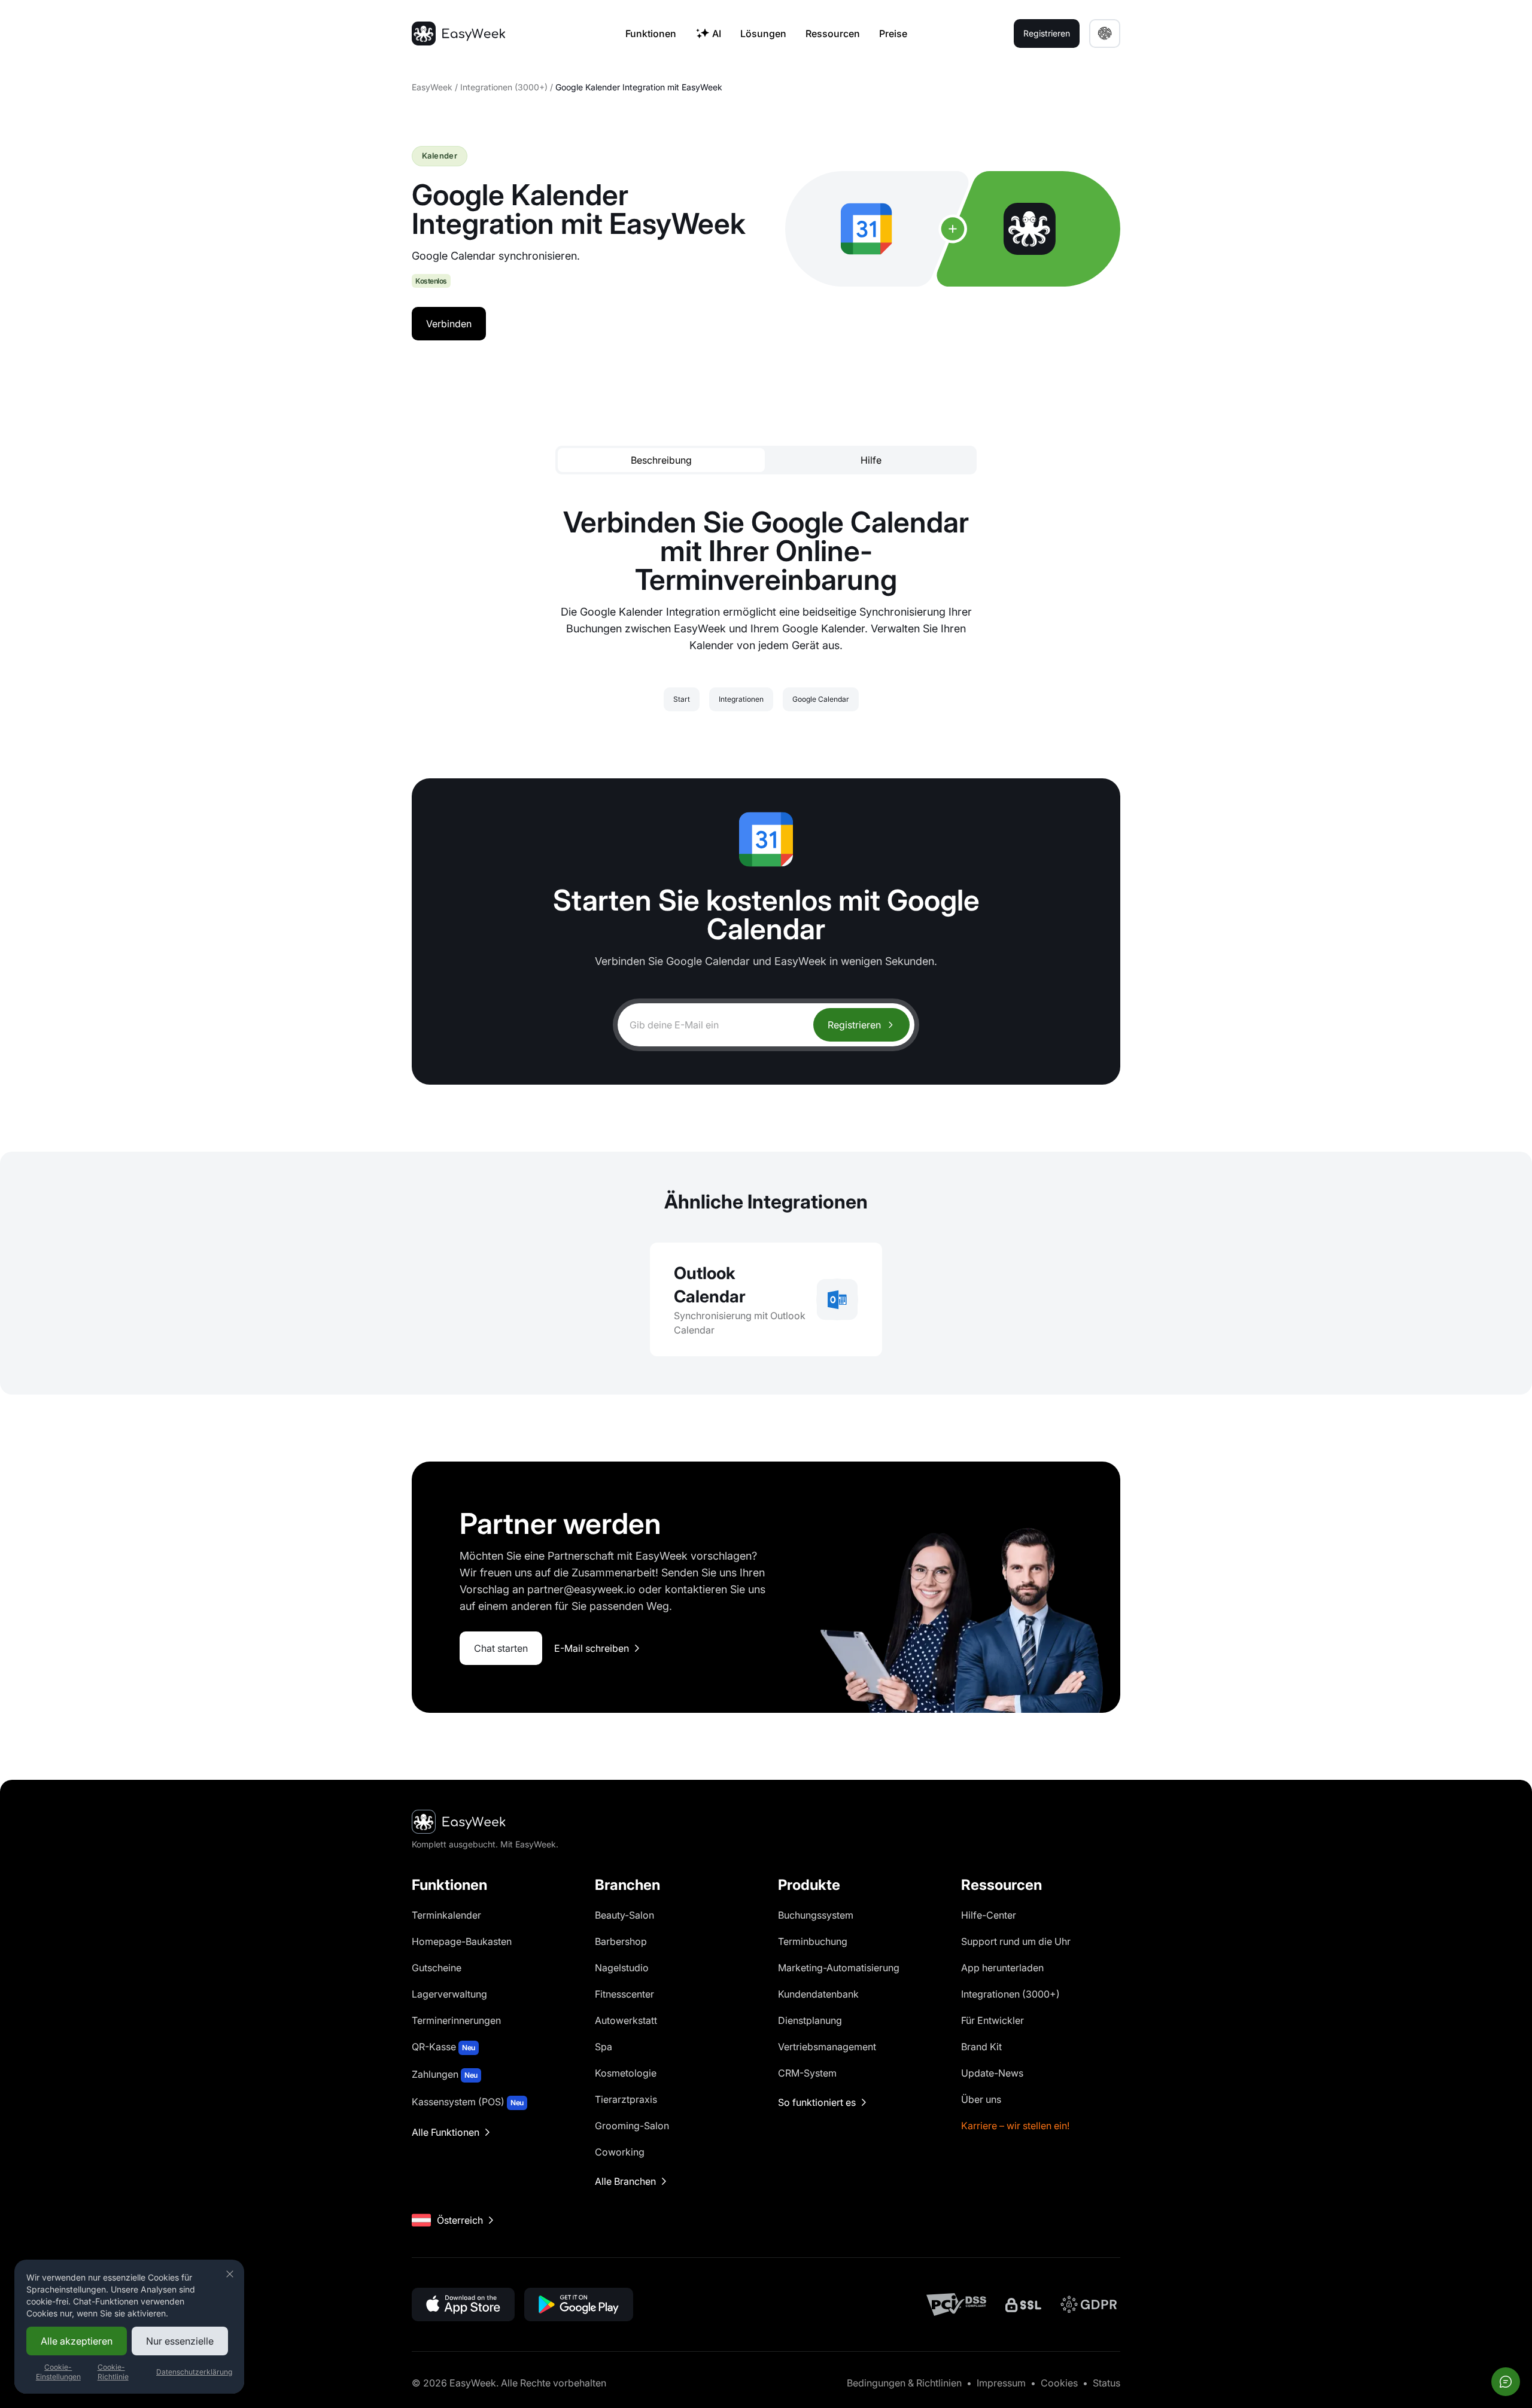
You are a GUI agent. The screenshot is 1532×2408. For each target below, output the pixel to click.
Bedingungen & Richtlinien (904, 2383)
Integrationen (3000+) (504, 87)
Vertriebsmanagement (827, 2047)
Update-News (992, 2073)
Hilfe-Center (989, 1915)
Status (1107, 2383)
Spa (604, 2047)
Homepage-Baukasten (462, 1941)
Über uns (981, 2099)
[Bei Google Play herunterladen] (579, 2305)
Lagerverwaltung (449, 1994)
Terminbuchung (813, 1941)
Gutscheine (437, 1968)
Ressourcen (833, 34)
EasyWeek (432, 87)
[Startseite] (458, 34)
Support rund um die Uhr (1016, 1941)
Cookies (1059, 2383)
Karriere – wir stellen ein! (1015, 2126)
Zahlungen (445, 2074)
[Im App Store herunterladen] (463, 2305)
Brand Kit (981, 2047)
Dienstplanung (810, 2020)
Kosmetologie (626, 2073)
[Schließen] (230, 2274)
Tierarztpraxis (626, 2099)
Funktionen (651, 34)
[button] (1105, 34)
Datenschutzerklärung (194, 2372)
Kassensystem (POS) (468, 2102)
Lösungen (763, 34)
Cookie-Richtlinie (113, 2372)
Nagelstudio (622, 1968)
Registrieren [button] (1047, 33)
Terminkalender (446, 1915)
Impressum (1001, 2383)
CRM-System (807, 2073)
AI (717, 34)
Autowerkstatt (626, 2020)
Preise (893, 34)
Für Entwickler (993, 2020)
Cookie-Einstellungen (58, 2372)
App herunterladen (1002, 1968)
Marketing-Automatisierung (839, 1968)
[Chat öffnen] (1506, 2382)
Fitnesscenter (624, 1994)
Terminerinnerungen (456, 2020)
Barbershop (621, 1941)
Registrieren (854, 1025)
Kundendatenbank (818, 1994)
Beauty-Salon (624, 1915)
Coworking (620, 2152)
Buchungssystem (816, 1915)
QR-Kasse (443, 2047)
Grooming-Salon (632, 2126)
